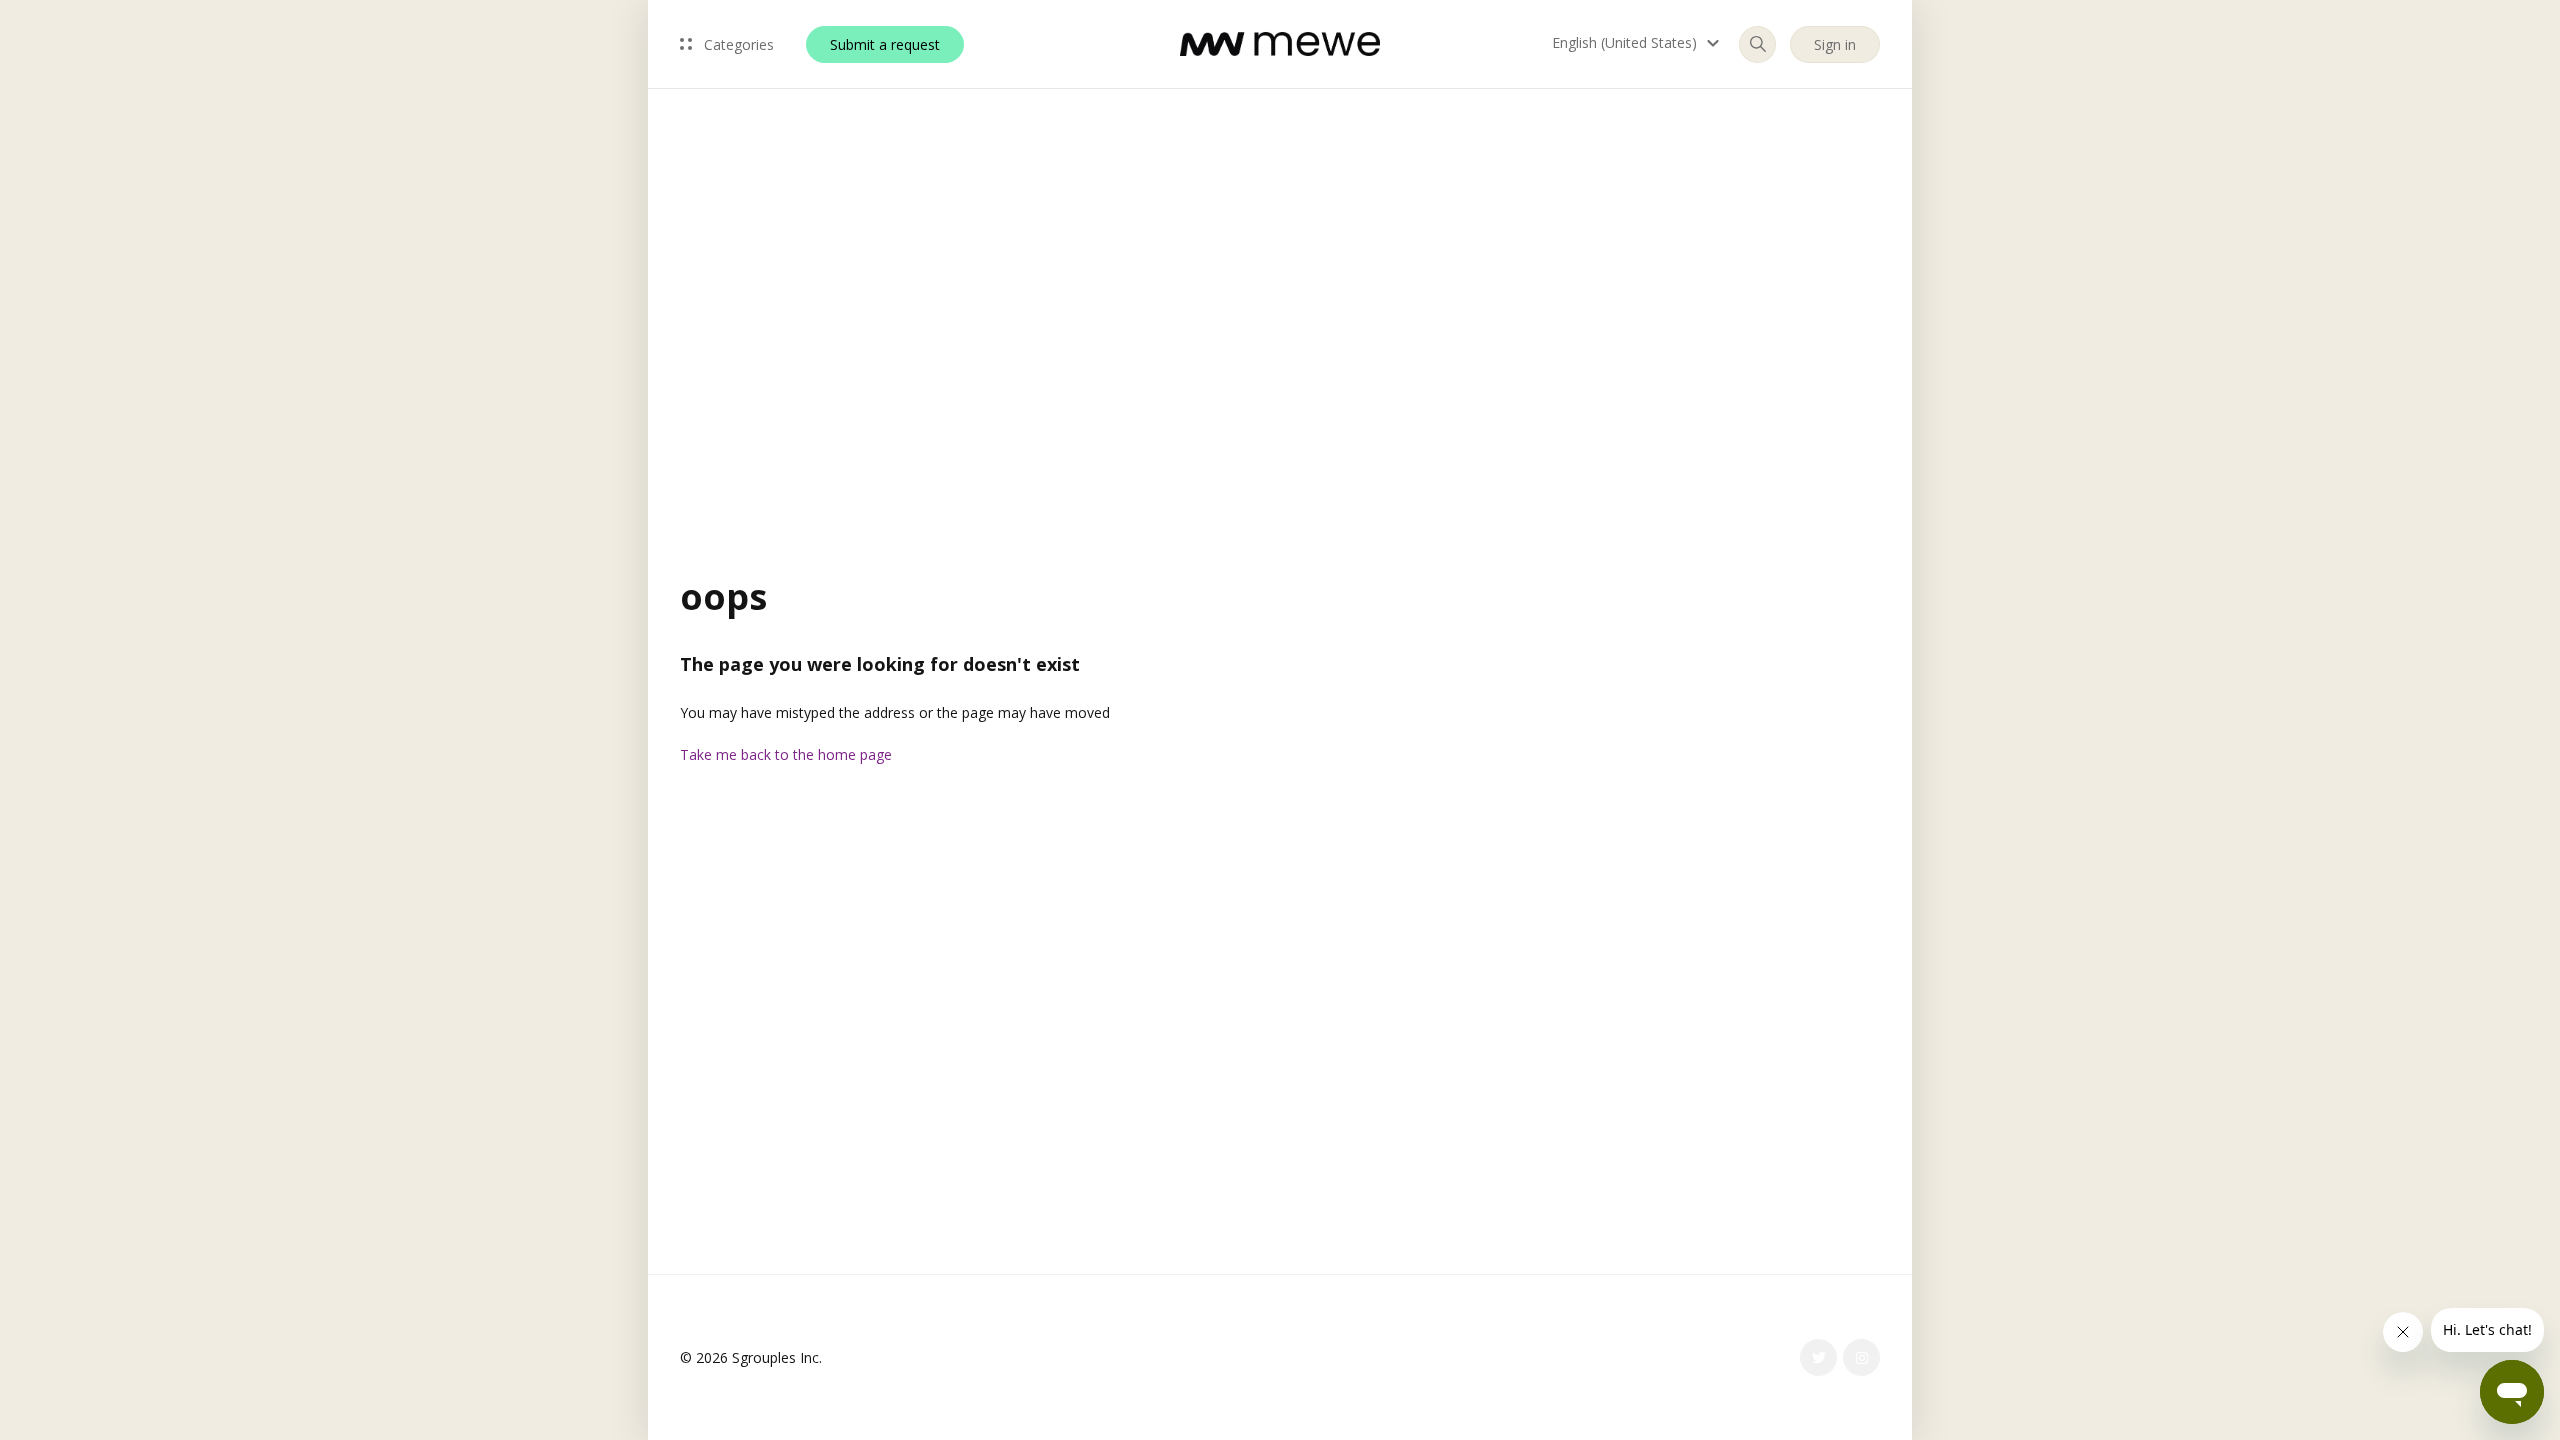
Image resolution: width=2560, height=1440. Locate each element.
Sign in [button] (1835, 44)
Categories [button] (737, 44)
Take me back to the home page (786, 754)
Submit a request (885, 44)
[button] (1638, 42)
